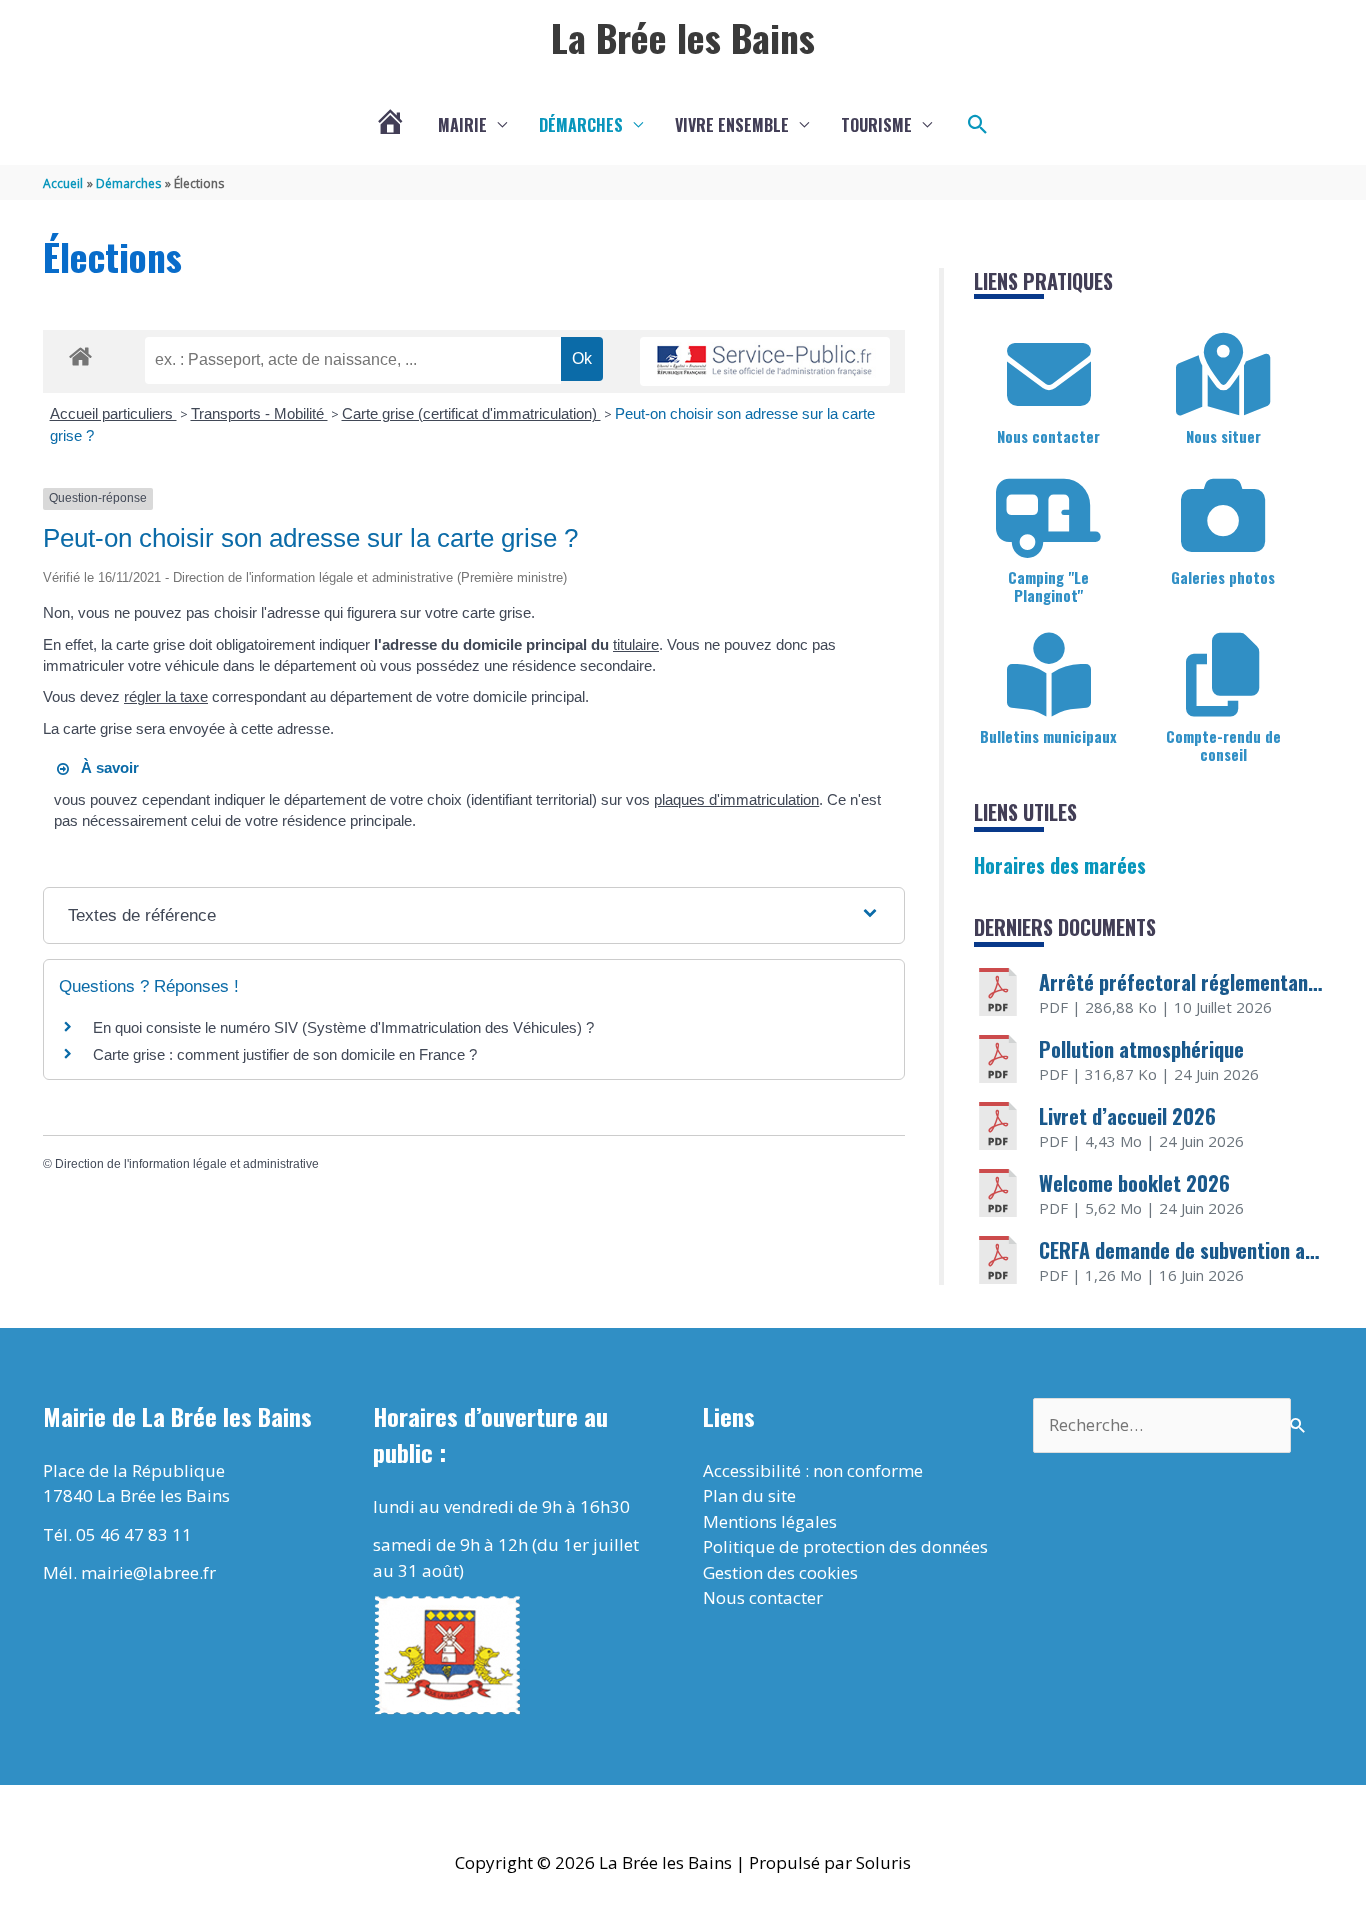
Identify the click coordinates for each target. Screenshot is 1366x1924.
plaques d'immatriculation (736, 799)
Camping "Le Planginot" (1048, 586)
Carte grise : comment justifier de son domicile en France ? (285, 1054)
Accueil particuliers (113, 413)
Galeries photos (1223, 577)
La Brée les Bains (683, 37)
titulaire (636, 644)
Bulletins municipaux (1048, 736)
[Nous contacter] (1049, 375)
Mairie (462, 125)
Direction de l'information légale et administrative (187, 1164)
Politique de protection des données (845, 1546)
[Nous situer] (1223, 375)
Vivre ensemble (732, 125)
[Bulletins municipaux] (1049, 675)
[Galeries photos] (1223, 516)
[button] (978, 125)
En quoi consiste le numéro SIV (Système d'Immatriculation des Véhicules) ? (343, 1027)
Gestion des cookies (780, 1572)
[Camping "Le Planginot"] (1049, 516)
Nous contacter (1048, 436)
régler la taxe (166, 696)
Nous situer (1223, 436)
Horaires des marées (1060, 865)
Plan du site (749, 1495)
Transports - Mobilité (259, 413)
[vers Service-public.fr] (765, 361)
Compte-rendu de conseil (1223, 745)
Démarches (581, 125)
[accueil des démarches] (80, 353)
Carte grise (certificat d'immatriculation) (471, 413)
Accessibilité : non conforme (813, 1470)
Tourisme (876, 125)
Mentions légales (770, 1521)
